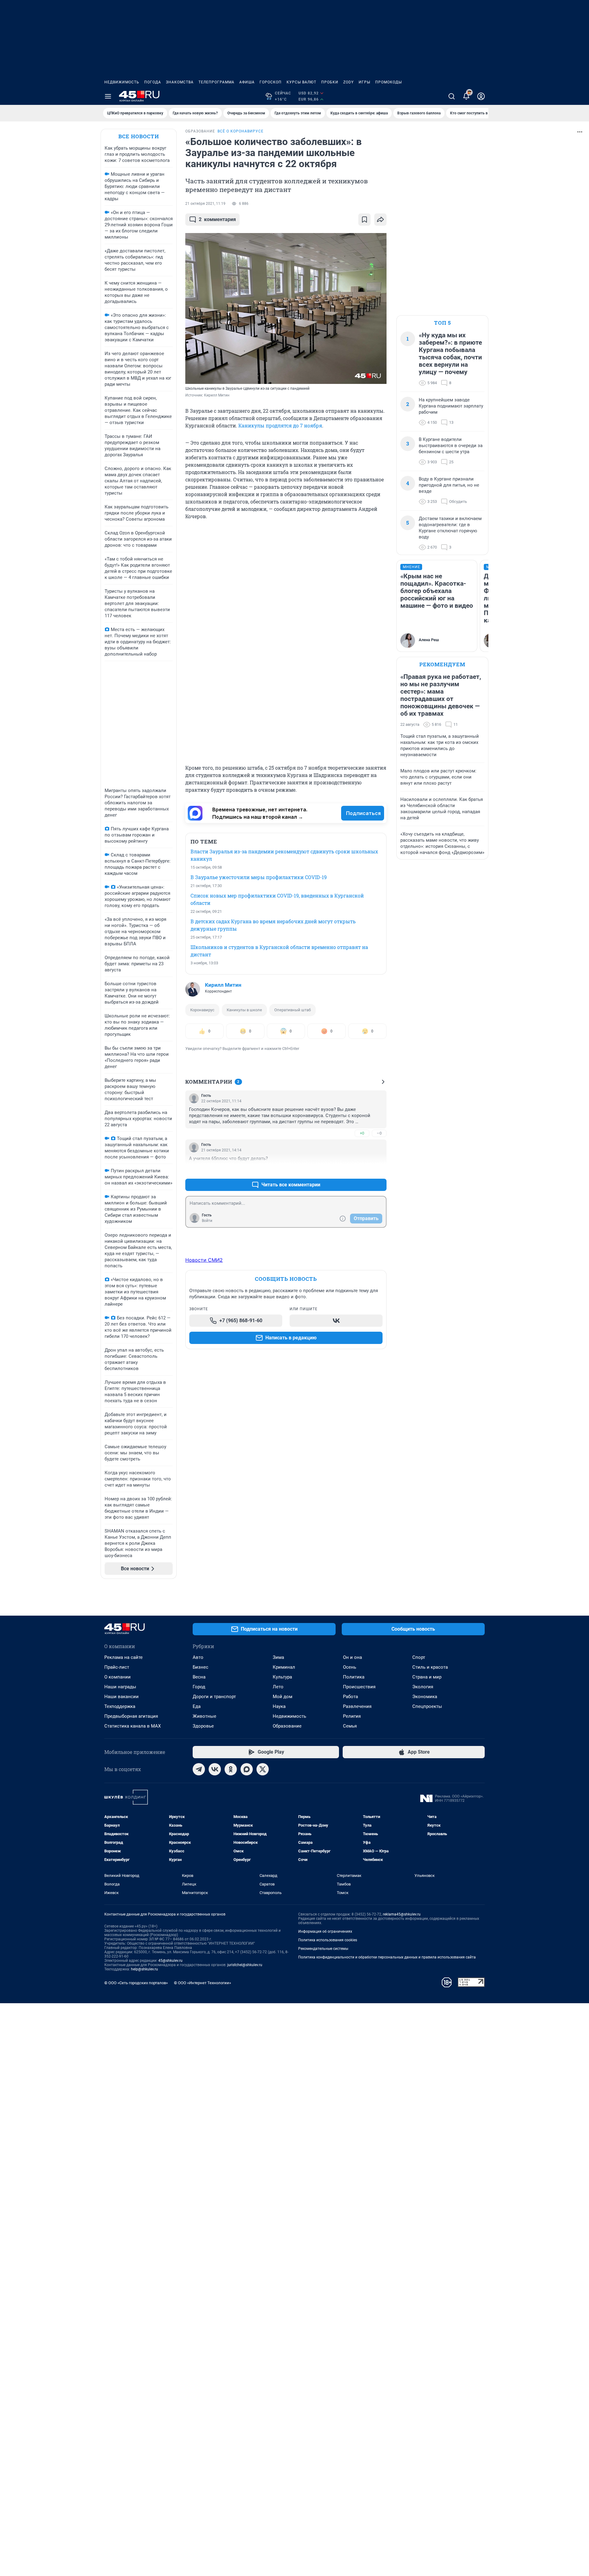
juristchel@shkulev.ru (245, 1965)
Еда (197, 1706)
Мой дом (283, 1697)
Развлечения (357, 1706)
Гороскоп (271, 82)
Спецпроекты (427, 1706)
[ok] (231, 1769)
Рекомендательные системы (323, 1949)
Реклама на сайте (123, 1657)
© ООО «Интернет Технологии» (202, 1983)
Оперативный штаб (293, 1010)
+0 (362, 1133)
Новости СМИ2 (204, 1260)
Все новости (139, 136)
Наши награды (120, 1687)
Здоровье (203, 1726)
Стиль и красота (430, 1667)
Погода (153, 82)
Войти (207, 1221)
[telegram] (199, 1769)
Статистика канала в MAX (133, 1726)
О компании (117, 1677)
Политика (354, 1677)
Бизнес (200, 1667)
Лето (278, 1687)
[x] (263, 1769)
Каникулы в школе (244, 1010)
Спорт (419, 1657)
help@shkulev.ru (144, 1969)
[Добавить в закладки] (364, 220)
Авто (198, 1657)
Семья (350, 1726)
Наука (279, 1706)
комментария (217, 219)
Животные (204, 1716)
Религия (352, 1716)
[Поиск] (452, 96)
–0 (379, 1133)
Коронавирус (202, 1010)
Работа (350, 1697)
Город (199, 1687)
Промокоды (389, 82)
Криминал (284, 1667)
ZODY (348, 82)
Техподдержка (120, 1706)
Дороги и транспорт (214, 1697)
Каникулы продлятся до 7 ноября (280, 425)
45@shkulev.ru (170, 1961)
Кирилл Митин (223, 985)
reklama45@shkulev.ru (402, 1914)
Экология (423, 1687)
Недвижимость (122, 82)
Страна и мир (427, 1677)
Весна (199, 1677)
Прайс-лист (117, 1667)
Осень (350, 1667)
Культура (282, 1677)
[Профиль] (481, 96)
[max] (247, 1769)
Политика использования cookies (328, 1940)
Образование (287, 1726)
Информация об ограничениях (325, 1931)
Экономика (425, 1697)
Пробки (330, 82)
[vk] (215, 1769)
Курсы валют (301, 82)
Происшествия (359, 1687)
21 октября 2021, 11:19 (205, 204)
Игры (364, 82)
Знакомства (180, 82)
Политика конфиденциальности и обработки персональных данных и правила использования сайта (387, 1957)
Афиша (247, 82)
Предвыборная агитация (131, 1716)
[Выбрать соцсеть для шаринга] (380, 220)
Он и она (352, 1657)
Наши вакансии (121, 1697)
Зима (278, 1657)
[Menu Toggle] (108, 96)
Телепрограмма (216, 82)
